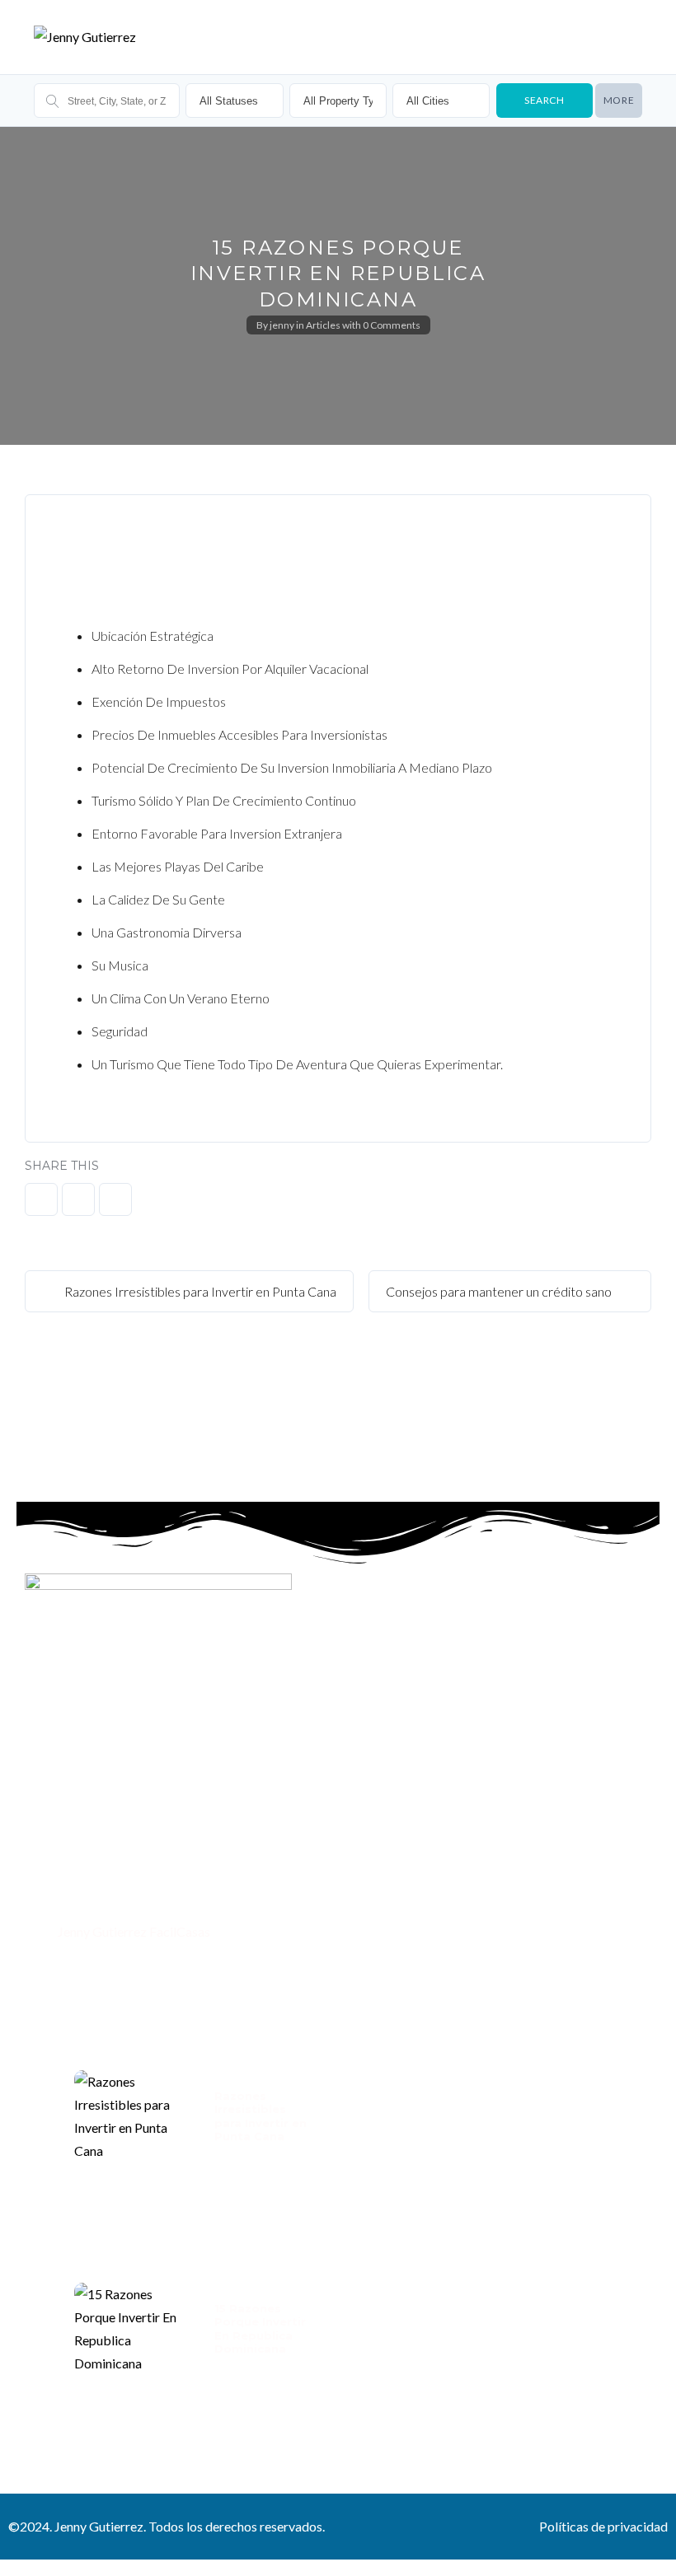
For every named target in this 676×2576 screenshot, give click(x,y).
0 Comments (392, 325)
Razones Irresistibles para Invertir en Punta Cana (199, 1291)
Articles (323, 325)
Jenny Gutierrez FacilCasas (133, 1931)
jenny (282, 325)
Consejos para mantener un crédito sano (500, 1291)
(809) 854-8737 (101, 1897)
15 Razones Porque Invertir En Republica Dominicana (260, 2328)
